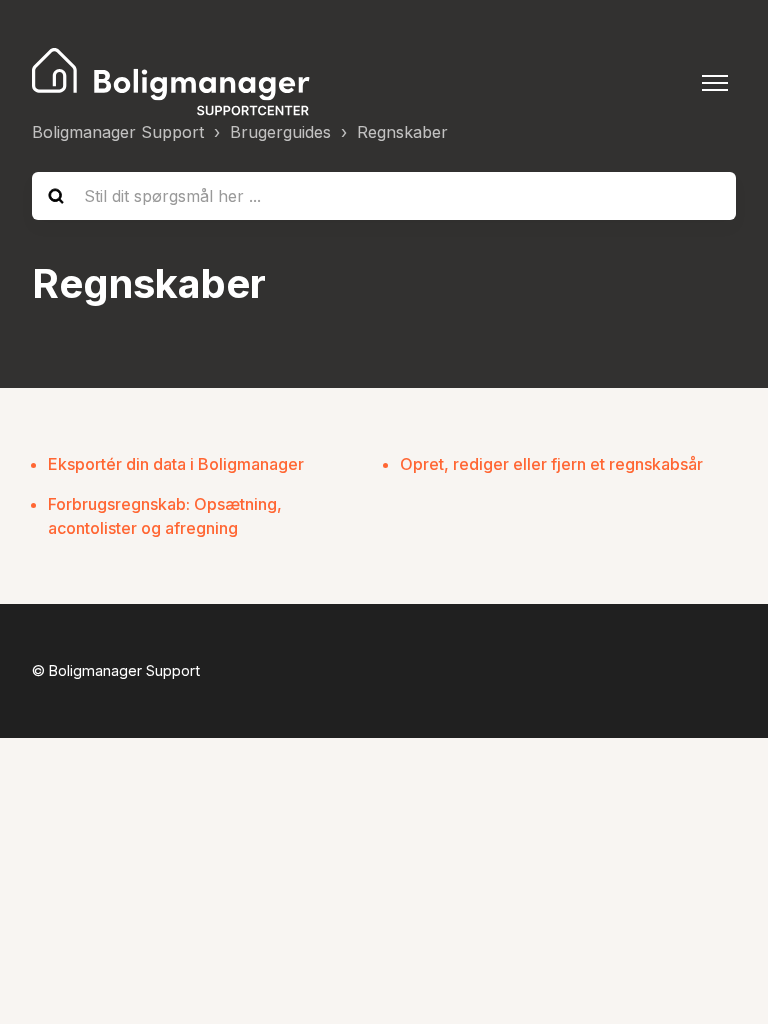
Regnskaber (402, 132)
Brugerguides (280, 132)
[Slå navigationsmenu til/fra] (715, 83)
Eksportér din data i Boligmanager (176, 464)
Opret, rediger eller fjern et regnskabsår (551, 464)
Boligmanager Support (118, 132)
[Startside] (171, 83)
